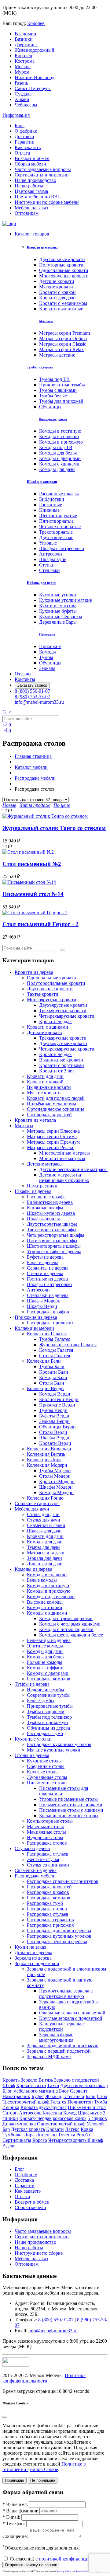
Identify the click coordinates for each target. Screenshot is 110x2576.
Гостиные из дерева (47, 1279)
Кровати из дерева (34, 972)
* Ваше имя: (15, 2504)
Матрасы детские (57, 355)
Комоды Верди (55, 1394)
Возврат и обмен (32, 158)
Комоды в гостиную (60, 431)
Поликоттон (80, 2102)
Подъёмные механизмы (51, 1104)
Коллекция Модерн (47, 1465)
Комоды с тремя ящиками (66, 1618)
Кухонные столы (44, 1761)
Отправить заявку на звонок (31, 2565)
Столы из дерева (32, 1755)
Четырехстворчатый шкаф (76, 2140)
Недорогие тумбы (46, 1690)
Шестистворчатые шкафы (54, 1246)
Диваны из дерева (33, 1952)
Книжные (49, 510)
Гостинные (51, 505)
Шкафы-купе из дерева (51, 1213)
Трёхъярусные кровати (63, 1038)
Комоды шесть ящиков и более (71, 1635)
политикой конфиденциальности (73, 2559)
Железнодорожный (35, 50)
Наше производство (35, 180)
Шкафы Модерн (44, 1301)
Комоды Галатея (56, 1350)
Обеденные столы (46, 1766)
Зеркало (29, 2080)
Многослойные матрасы (64, 1153)
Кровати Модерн (57, 1481)
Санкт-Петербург (33, 88)
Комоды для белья (58, 453)
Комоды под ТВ (56, 447)
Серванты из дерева (48, 1268)
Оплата (22, 153)
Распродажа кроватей (49, 1115)
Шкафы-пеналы (43, 1219)
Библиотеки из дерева (50, 1202)
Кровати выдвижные (61, 309)
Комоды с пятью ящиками (66, 1629)
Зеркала (47, 668)
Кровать (11, 2080)
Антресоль (30, 2113)
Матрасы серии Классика (53, 1131)
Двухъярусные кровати (63, 1005)
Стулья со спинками (48, 1865)
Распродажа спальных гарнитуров (63, 1881)
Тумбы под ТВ (54, 379)
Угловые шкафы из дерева (54, 1251)
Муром (22, 72)
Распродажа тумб (45, 1733)
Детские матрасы (45, 1164)
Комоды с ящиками (59, 464)
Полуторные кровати (61, 265)
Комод (70, 2113)
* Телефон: (14, 2524)
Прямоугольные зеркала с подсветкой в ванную (66, 1994)
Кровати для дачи (57, 298)
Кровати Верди (55, 1443)
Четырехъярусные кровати (67, 1016)
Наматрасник (16, 2096)
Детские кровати (57, 281)
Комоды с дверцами (60, 458)
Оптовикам (27, 213)
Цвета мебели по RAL (38, 197)
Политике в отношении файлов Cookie (44, 2467)
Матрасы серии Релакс (51, 1147)
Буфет (38, 2096)
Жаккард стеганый (65, 2096)
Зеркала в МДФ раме (49, 2057)
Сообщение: (15, 2536)
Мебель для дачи (32, 1509)
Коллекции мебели (34, 1328)
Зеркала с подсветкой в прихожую (63, 2046)
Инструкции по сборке (39, 2253)
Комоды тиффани (45, 1668)
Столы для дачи (43, 1514)
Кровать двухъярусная (44, 2107)
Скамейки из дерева (36, 1870)
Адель (9, 2146)
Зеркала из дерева (33, 1958)
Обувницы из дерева (48, 1728)
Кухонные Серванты (61, 617)
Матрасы (46, 321)
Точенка (67, 2135)
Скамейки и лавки (46, 1525)
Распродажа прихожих (50, 1323)
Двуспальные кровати (62, 259)
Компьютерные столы (50, 1821)
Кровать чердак (35, 2118)
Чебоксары (26, 105)
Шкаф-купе (90, 2113)
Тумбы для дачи (43, 1547)
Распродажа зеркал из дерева (57, 1942)
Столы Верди (53, 1432)
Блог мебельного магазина (30, 2091)
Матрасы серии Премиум (53, 1142)
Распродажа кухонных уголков (59, 1744)
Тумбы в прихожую (47, 1722)
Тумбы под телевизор (49, 1717)
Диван (9, 2124)
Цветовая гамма (31, 191)
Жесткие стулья (43, 1859)
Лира (29, 2135)
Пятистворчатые (56, 521)
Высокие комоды (45, 1602)
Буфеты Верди (54, 1416)
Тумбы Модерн (55, 1471)
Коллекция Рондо (45, 1498)
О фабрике (26, 131)
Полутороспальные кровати (56, 983)
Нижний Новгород (35, 77)
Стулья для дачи (44, 1520)
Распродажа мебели (35, 778)
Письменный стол (87, 2107)
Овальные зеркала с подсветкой (72, 2013)
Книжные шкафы (45, 1208)
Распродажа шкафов (48, 1312)
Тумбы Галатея (55, 1339)
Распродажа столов (47, 1843)
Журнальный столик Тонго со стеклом (54, 828)
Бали (91, 2096)
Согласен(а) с (59, 2559)
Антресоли (51, 554)
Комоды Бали (53, 1377)
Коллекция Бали (44, 1361)
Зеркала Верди (54, 1421)
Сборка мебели (30, 164)
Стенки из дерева (45, 1273)
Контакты (25, 679)
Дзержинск (26, 45)
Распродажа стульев (48, 1854)
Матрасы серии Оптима (52, 1136)
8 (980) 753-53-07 (32, 697)
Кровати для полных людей (56, 1098)
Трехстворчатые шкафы (52, 1230)
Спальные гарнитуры (37, 1503)
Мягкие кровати (56, 287)
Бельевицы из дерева (49, 1640)
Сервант (79, 2091)
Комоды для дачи (57, 469)
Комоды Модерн (56, 1492)
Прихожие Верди (57, 1405)
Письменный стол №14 (33, 894)
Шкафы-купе (53, 559)
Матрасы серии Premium (64, 333)
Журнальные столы (47, 1777)
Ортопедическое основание (56, 1109)
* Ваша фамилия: (20, 2511)
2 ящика (11, 2107)
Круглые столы (43, 1772)
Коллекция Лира (44, 1460)
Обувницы (50, 407)
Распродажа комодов (49, 1679)
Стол (102, 2096)
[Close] (5, 2417)
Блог (20, 125)
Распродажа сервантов (50, 1920)
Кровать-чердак (55, 1021)
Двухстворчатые (56, 537)
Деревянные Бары (58, 622)
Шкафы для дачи (44, 1531)
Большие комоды (45, 1662)
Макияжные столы (46, 1832)
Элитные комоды (45, 1646)
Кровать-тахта (31, 2085)
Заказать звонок (32, 685)
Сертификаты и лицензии (42, 175)
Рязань (21, 83)
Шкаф (9, 2085)
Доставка (24, 136)
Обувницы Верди (57, 1427)
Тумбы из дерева (40, 367)
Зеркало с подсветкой (77, 2080)
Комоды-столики (45, 1607)
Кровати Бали (54, 1372)
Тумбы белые (53, 396)
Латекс (72, 2129)
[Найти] (63, 950)
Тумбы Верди (53, 1410)
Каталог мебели (31, 767)
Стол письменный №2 (32, 864)
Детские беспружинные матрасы (73, 1169)
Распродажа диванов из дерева (59, 1931)
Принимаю (15, 2480)
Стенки (47, 565)
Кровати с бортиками (62, 1065)
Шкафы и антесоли (42, 482)
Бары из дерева (43, 1262)
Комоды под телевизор (51, 1596)
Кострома (25, 61)
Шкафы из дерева (33, 1191)
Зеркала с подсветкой (37, 1963)
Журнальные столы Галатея (68, 1345)
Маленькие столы (45, 1827)
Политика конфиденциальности (44, 2378)
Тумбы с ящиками (58, 390)
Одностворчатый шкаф (61, 2124)
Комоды (48, 652)
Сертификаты (17, 2140)
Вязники (24, 39)
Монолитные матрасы (62, 1158)
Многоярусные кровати (64, 276)
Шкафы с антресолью (62, 548)
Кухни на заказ (30, 1947)
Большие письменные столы (69, 1816)
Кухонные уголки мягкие (66, 600)
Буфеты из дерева (45, 1257)
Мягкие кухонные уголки (54, 1750)
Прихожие (47, 634)
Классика (52, 2113)
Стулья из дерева (32, 1848)
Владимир (25, 34)
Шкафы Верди (42, 1306)
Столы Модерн (55, 1476)
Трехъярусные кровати (63, 1011)
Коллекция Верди (45, 1388)
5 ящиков (97, 2118)
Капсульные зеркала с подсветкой (62, 2026)
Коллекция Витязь (46, 1454)
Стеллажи (50, 570)
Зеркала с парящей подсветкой (59, 2051)
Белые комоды (42, 1580)
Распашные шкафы (59, 494)
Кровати (55, 2129)
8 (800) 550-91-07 (32, 691)
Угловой (95, 2124)
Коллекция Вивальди (49, 1449)
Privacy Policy (64, 2572)
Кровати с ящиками (48, 1027)
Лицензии (46, 2135)
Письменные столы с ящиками (71, 1810)
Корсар (40, 2140)
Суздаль (23, 94)
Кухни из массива (58, 606)
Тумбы (46, 657)
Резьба (83, 2135)
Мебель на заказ (31, 208)
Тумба (101, 2102)
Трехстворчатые (56, 532)
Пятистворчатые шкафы (52, 1241)
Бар (6, 2129)
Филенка (26, 2124)
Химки (22, 99)
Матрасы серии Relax (61, 349)
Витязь (46, 2080)
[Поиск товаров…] (7, 713)
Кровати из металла (35, 1120)
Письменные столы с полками (71, 1805)
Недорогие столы (45, 1837)
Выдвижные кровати (61, 1060)
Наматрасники (42, 1186)
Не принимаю (43, 2480)
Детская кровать (28, 2129)
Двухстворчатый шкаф (84, 2085)
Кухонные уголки (58, 595)
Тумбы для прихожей (61, 401)
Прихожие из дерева (36, 1317)
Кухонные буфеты (58, 611)
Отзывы (23, 674)
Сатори (10, 2113)
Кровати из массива (42, 247)
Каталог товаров (32, 234)
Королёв (36, 23)
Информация (16, 115)
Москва (23, 66)
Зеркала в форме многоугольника (56, 2037)
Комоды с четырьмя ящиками (70, 1624)
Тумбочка (13, 2135)
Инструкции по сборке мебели (47, 202)
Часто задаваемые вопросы (43, 169)
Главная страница (33, 756)
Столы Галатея (55, 1356)
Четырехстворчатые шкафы (56, 1235)
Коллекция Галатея (47, 1334)
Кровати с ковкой (57, 292)
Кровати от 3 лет (57, 1071)
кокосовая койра (70, 2118)
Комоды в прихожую (61, 442)
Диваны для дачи (45, 1564)
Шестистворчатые (58, 516)
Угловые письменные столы (68, 1799)
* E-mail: (11, 2517)
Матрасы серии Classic (63, 344)
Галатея (58, 2102)
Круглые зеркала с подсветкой (71, 2018)
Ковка (87, 2129)
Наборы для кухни (42, 583)
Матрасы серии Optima (63, 338)
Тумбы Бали (52, 1366)
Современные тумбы (49, 1695)
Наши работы (29, 186)
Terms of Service (84, 2572)
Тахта (53, 2085)
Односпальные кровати (64, 270)
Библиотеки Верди (59, 1399)
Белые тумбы (41, 1701)
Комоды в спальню (59, 436)
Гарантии (25, 142)
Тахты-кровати (43, 994)
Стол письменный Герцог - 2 (40, 924)
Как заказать (28, 147)
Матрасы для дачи (46, 1553)
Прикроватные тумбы (62, 385)
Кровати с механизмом (63, 303)
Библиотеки (52, 499)
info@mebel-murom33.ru (39, 702)
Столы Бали (52, 1383)
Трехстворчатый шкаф (26, 2102)
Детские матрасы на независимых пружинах (64, 1178)
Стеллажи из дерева (48, 1295)
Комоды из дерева (53, 419)
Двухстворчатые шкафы (52, 1224)
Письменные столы (47, 1783)
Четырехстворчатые (60, 526)
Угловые (48, 543)
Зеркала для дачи (44, 1558)
